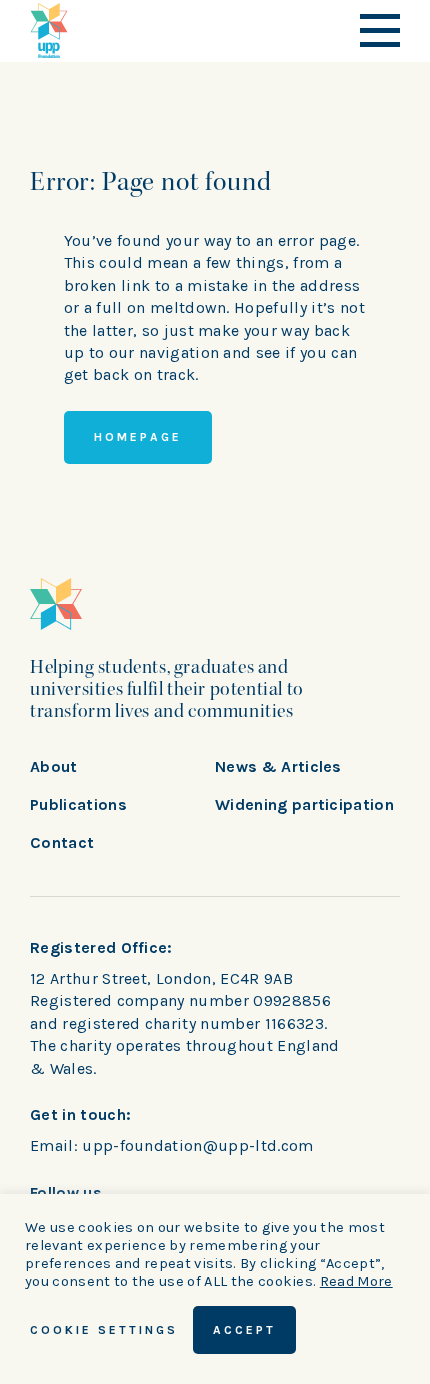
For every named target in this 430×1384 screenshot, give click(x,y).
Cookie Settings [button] (104, 1330)
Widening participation (304, 804)
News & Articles (278, 766)
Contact (62, 842)
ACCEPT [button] (244, 1330)
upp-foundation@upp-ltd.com (197, 1145)
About (54, 766)
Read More (356, 1281)
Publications (78, 804)
